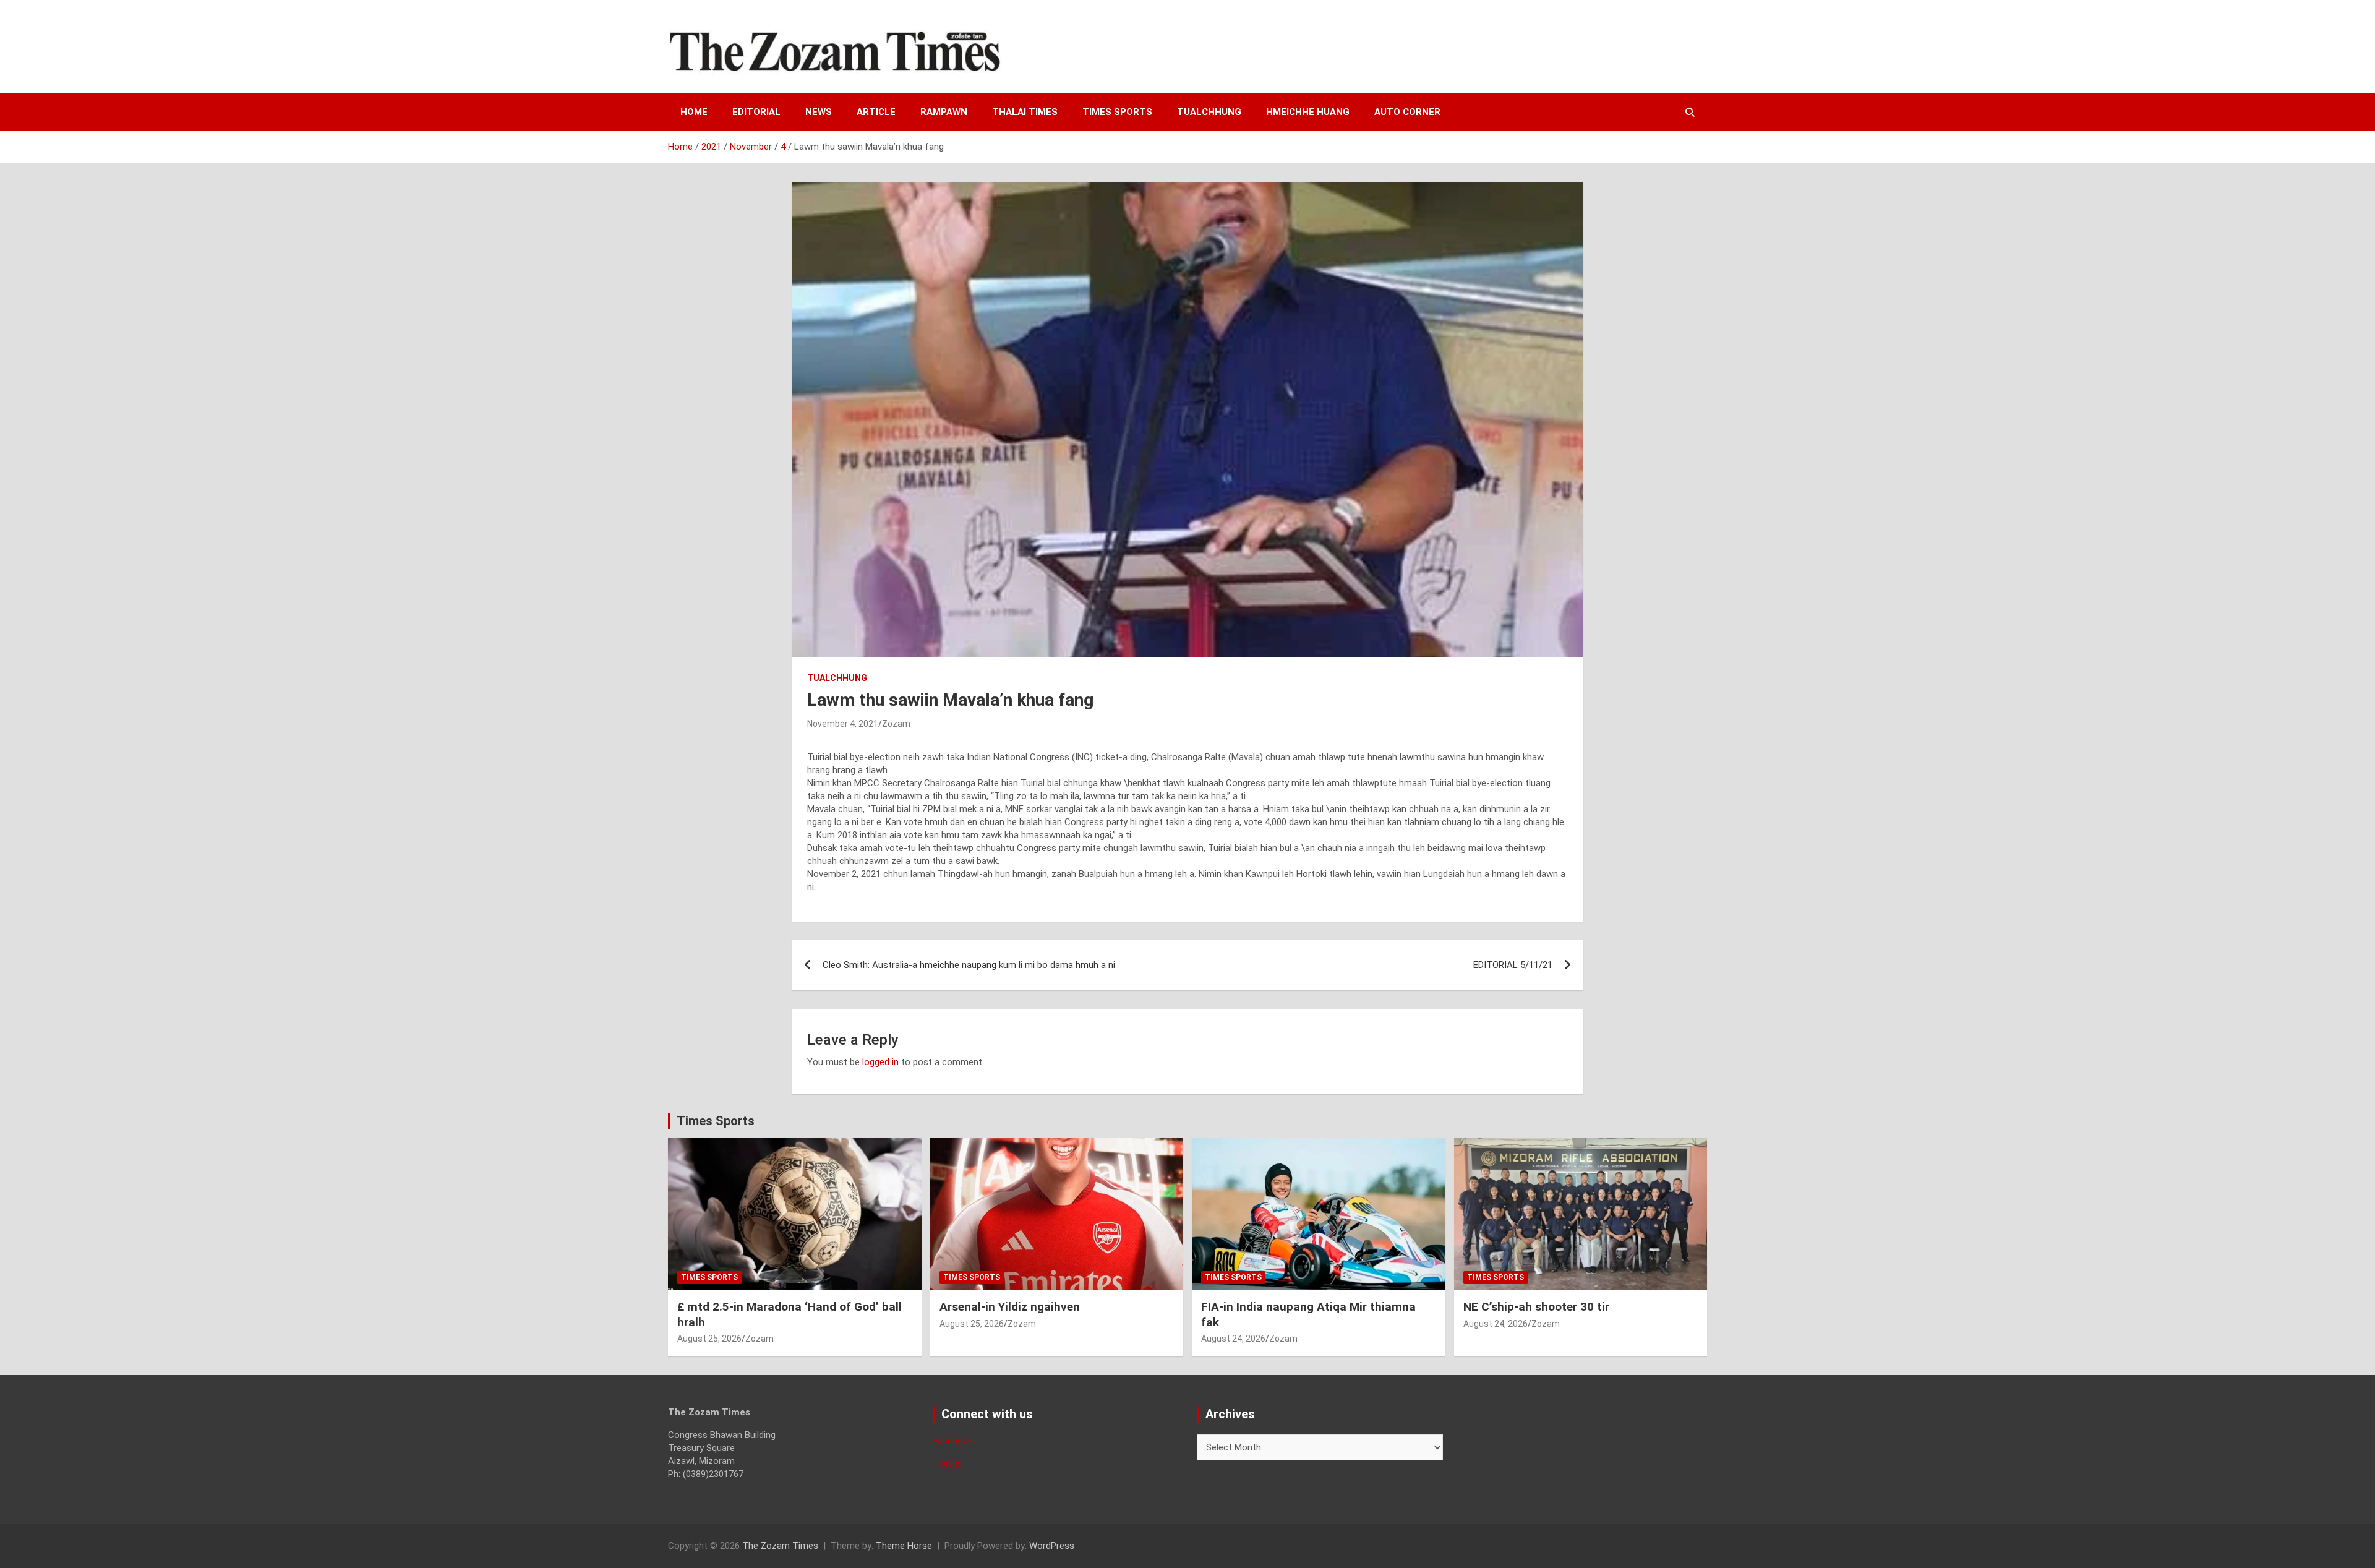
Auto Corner (1407, 112)
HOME (694, 112)
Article (876, 112)
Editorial (756, 112)
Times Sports (716, 1121)
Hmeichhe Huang (1308, 112)
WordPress (1052, 1546)
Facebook (953, 1441)
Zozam (896, 724)
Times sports (1117, 112)
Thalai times (1025, 112)
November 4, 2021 (843, 724)
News (819, 112)
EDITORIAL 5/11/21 (1513, 965)
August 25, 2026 (709, 1339)
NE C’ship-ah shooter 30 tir (1536, 1307)
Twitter (948, 1463)
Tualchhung (1209, 112)
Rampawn (944, 112)
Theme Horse (904, 1546)
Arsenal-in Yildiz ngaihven (1010, 1307)
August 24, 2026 (1233, 1339)
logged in (880, 1062)
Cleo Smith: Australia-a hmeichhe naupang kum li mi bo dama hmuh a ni (969, 965)
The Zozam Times (780, 1546)
